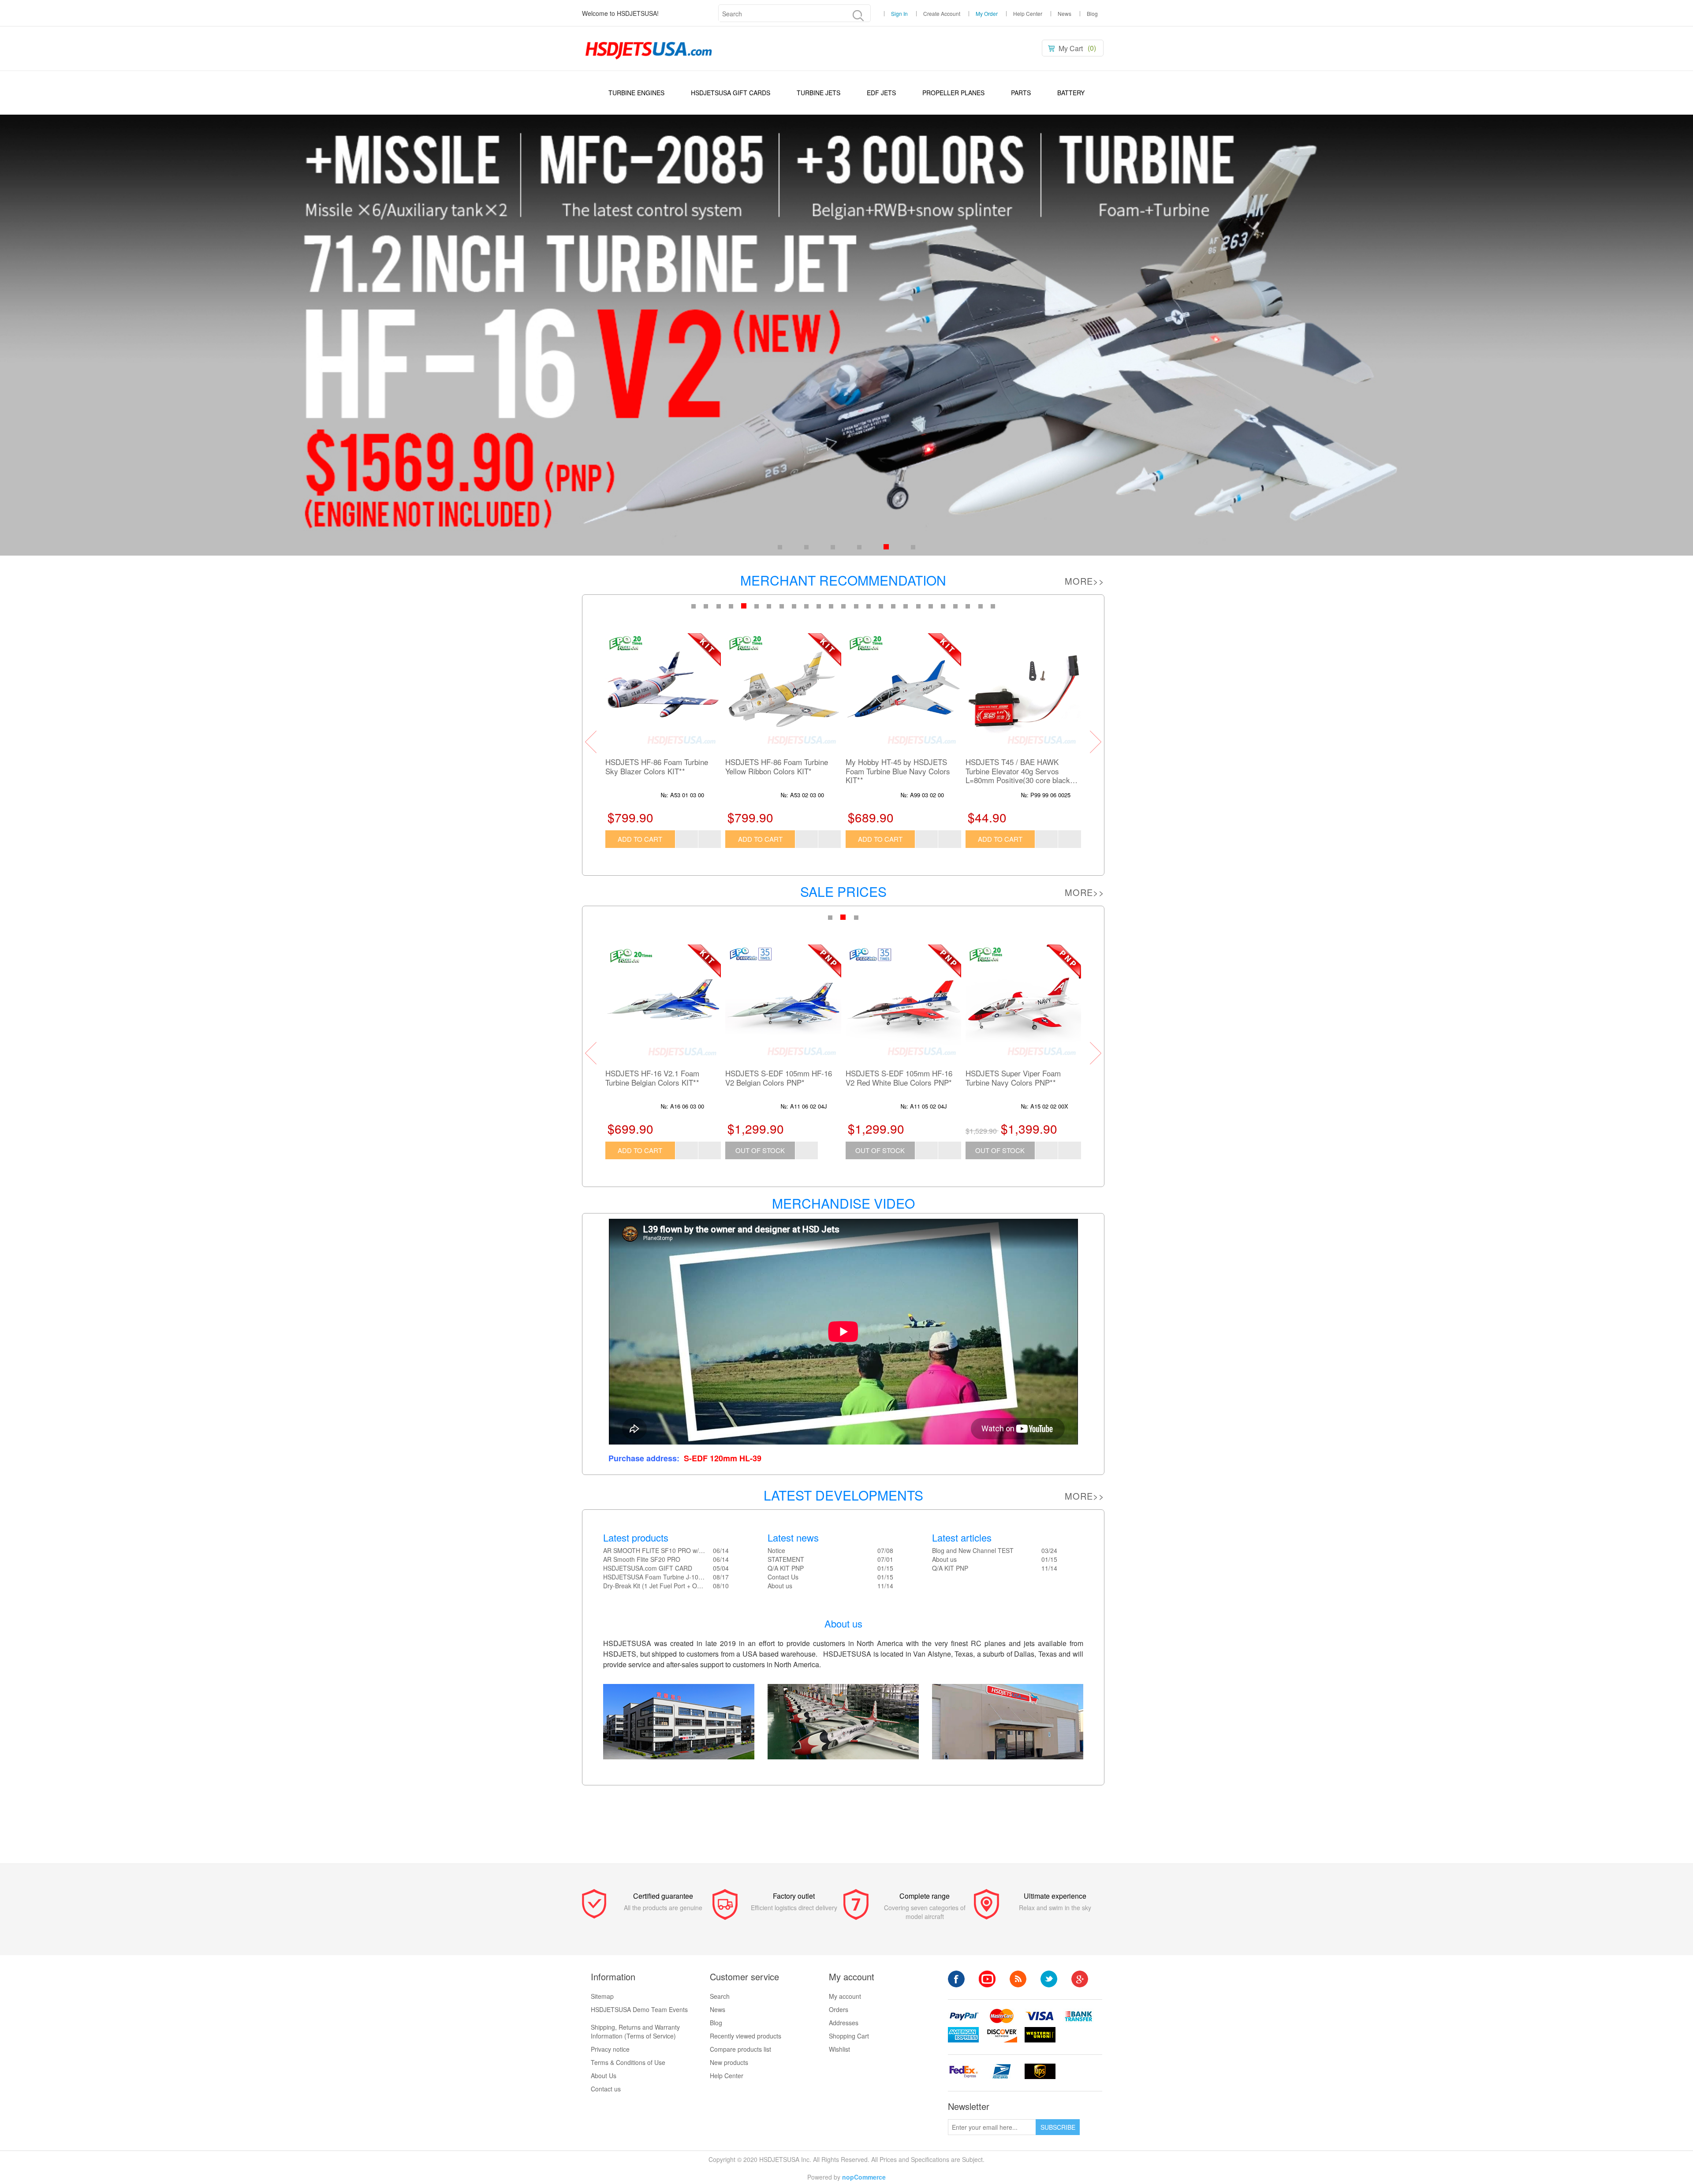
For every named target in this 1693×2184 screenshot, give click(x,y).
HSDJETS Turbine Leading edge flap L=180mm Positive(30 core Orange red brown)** (778, 771)
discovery (1002, 2035)
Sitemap (602, 1996)
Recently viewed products (746, 2036)
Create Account (942, 14)
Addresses (844, 2023)
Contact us (606, 2089)
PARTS (1021, 93)
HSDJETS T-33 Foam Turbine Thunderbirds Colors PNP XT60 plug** (657, 1082)
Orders (839, 2009)
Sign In (899, 14)
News (1065, 14)
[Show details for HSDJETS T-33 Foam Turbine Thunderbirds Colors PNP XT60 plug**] (663, 1002)
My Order (987, 14)
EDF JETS (881, 93)
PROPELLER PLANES (953, 93)
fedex (963, 2071)
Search (720, 1996)
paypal (963, 2016)
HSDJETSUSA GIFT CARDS (731, 93)
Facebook (956, 1979)
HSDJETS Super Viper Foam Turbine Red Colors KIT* (773, 1078)
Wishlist (839, 2049)
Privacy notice (610, 2049)
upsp (1002, 2071)
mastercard (1002, 2016)
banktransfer (1078, 2016)
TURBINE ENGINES (636, 93)
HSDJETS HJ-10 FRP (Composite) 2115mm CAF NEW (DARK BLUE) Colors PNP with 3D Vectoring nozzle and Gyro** (903, 771)
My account (845, 1996)
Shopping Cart (849, 2036)
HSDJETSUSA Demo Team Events (639, 2009)
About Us (604, 2076)
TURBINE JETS (819, 93)
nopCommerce (864, 2177)
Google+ (1080, 1979)
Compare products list (740, 2049)
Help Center (1028, 14)
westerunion (1040, 2035)
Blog (1092, 14)
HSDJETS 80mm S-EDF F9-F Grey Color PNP (1014, 767)
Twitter (1049, 1979)
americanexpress (963, 2035)
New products (729, 2062)
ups (1040, 2071)
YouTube (987, 1979)
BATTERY (1071, 93)
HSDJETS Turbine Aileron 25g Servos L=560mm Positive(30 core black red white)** (663, 771)
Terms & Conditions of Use (628, 2062)
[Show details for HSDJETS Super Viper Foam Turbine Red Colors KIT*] (783, 1002)
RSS (1018, 1979)
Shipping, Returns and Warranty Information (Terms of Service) (635, 2031)
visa (1040, 2016)
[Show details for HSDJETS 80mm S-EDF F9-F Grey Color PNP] (1023, 691)
